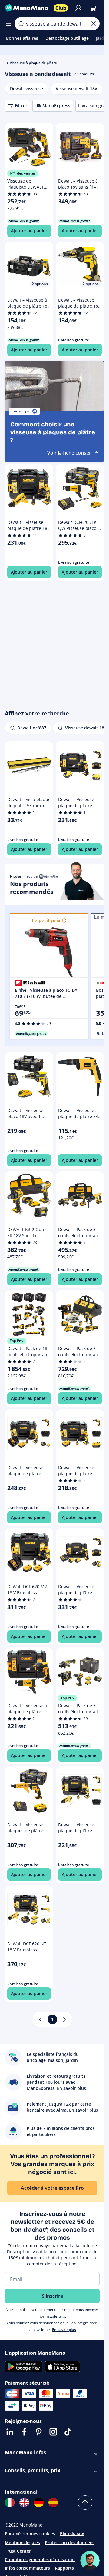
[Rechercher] (21, 24)
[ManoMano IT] (10, 2503)
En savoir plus (64, 2330)
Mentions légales (22, 2542)
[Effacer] (94, 24)
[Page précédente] (40, 2019)
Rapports (64, 2568)
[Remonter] (85, 2503)
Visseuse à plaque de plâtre (33, 63)
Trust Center (18, 2551)
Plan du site (72, 2533)
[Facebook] (24, 2432)
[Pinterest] (39, 2432)
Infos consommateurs (27, 2568)
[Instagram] (53, 2432)
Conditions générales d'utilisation (40, 2559)
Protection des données (70, 2542)
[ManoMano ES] (53, 2503)
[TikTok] (68, 2432)
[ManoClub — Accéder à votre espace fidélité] (61, 8)
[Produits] (8, 24)
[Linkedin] (10, 2432)
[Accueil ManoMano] (27, 8)
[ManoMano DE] (39, 2503)
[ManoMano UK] (24, 2503)
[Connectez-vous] (78, 8)
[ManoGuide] (90, 2561)
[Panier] (93, 8)
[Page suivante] (64, 2019)
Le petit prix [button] (46, 920)
